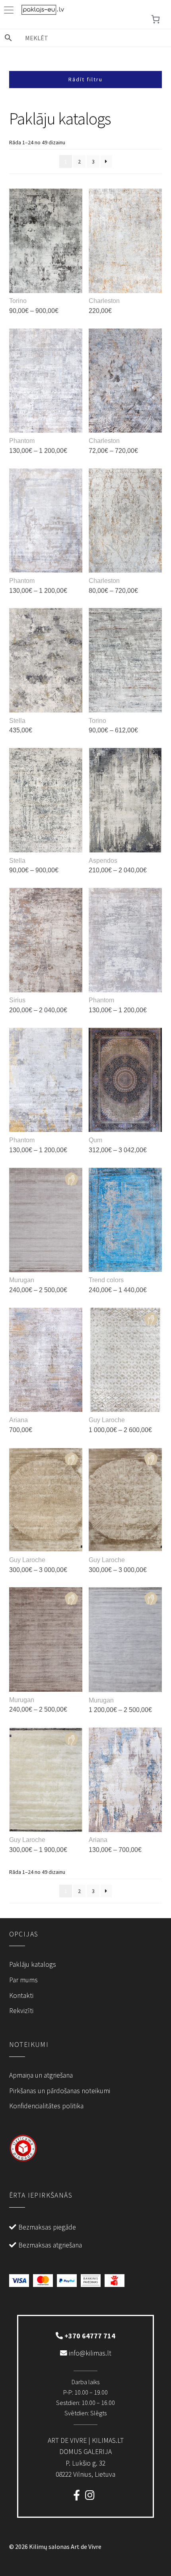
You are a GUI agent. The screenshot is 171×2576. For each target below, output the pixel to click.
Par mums (23, 1980)
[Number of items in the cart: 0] (155, 19)
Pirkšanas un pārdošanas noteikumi (60, 2091)
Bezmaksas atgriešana (50, 2245)
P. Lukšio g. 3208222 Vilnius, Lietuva (86, 2457)
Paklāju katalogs (33, 1964)
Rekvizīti (21, 2011)
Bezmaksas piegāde (47, 2227)
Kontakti (21, 1995)
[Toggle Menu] (10, 10)
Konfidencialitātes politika (46, 2106)
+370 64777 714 (89, 2336)
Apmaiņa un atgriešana (41, 2075)
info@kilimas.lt (89, 2353)
